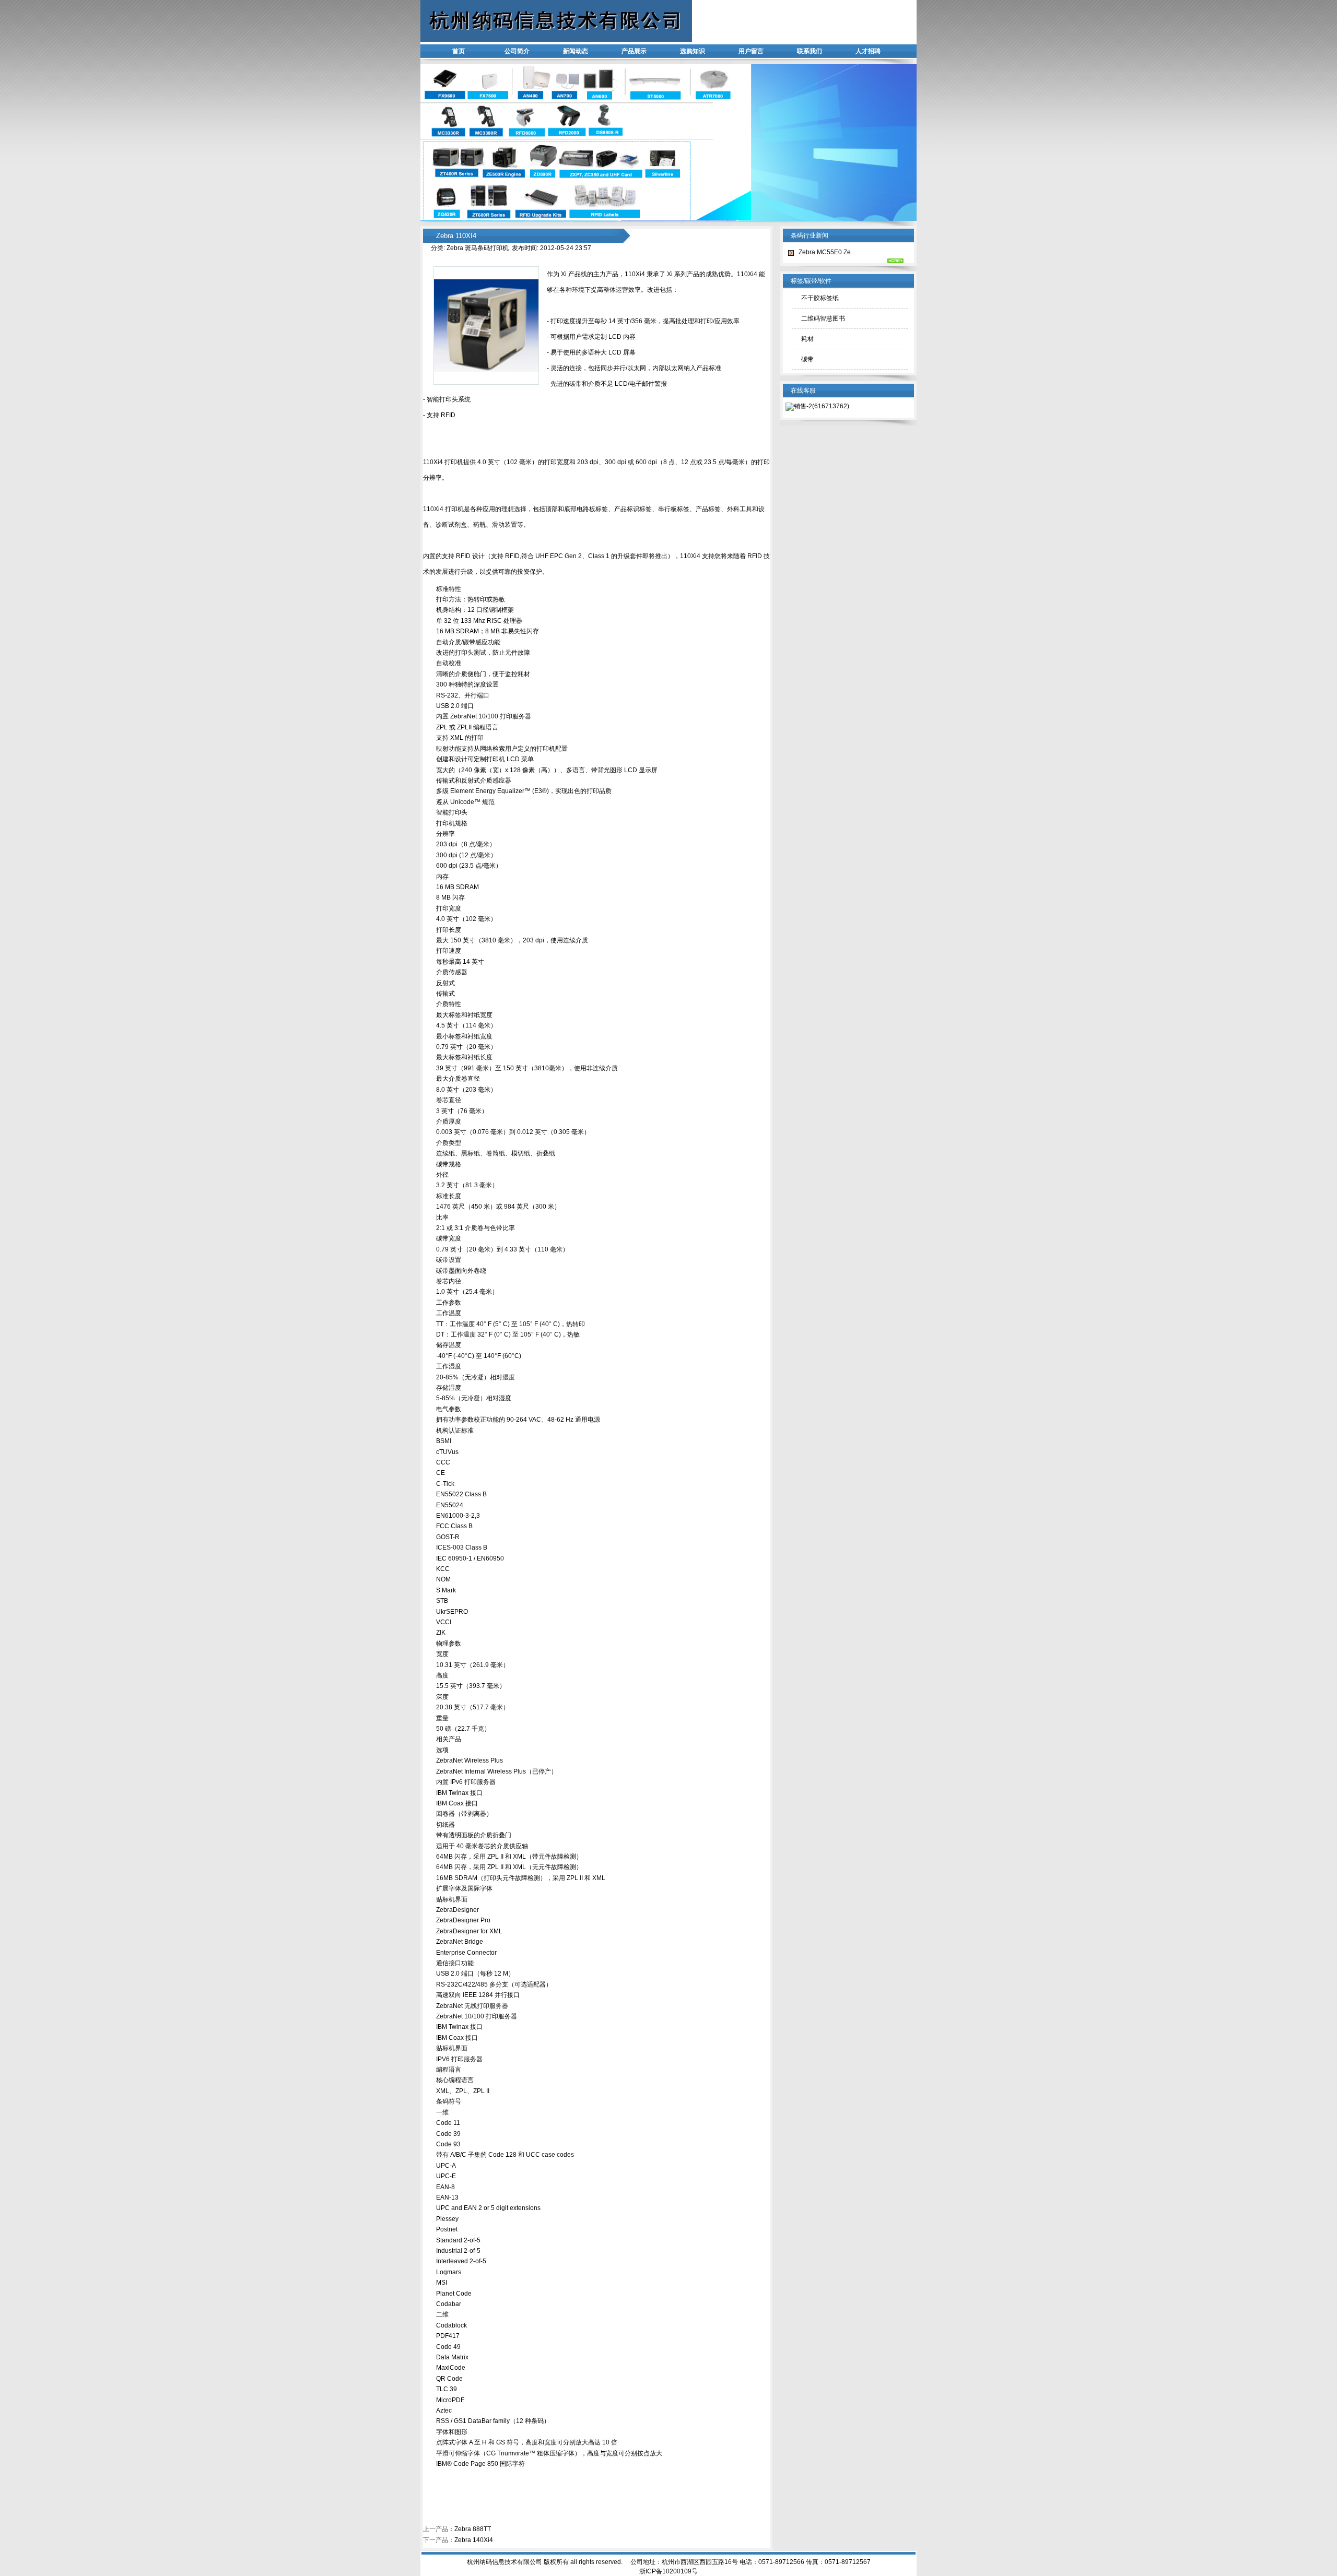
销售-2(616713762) (822, 406)
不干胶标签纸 (820, 298)
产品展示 (634, 51)
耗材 (807, 339)
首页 (459, 51)
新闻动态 (576, 51)
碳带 (807, 359)
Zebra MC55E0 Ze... (827, 252)
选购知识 (693, 51)
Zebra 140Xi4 (474, 2540)
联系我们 (810, 51)
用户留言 (751, 51)
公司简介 (517, 51)
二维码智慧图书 (823, 318)
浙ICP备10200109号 (668, 2571)
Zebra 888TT (473, 2529)
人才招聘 (868, 51)
